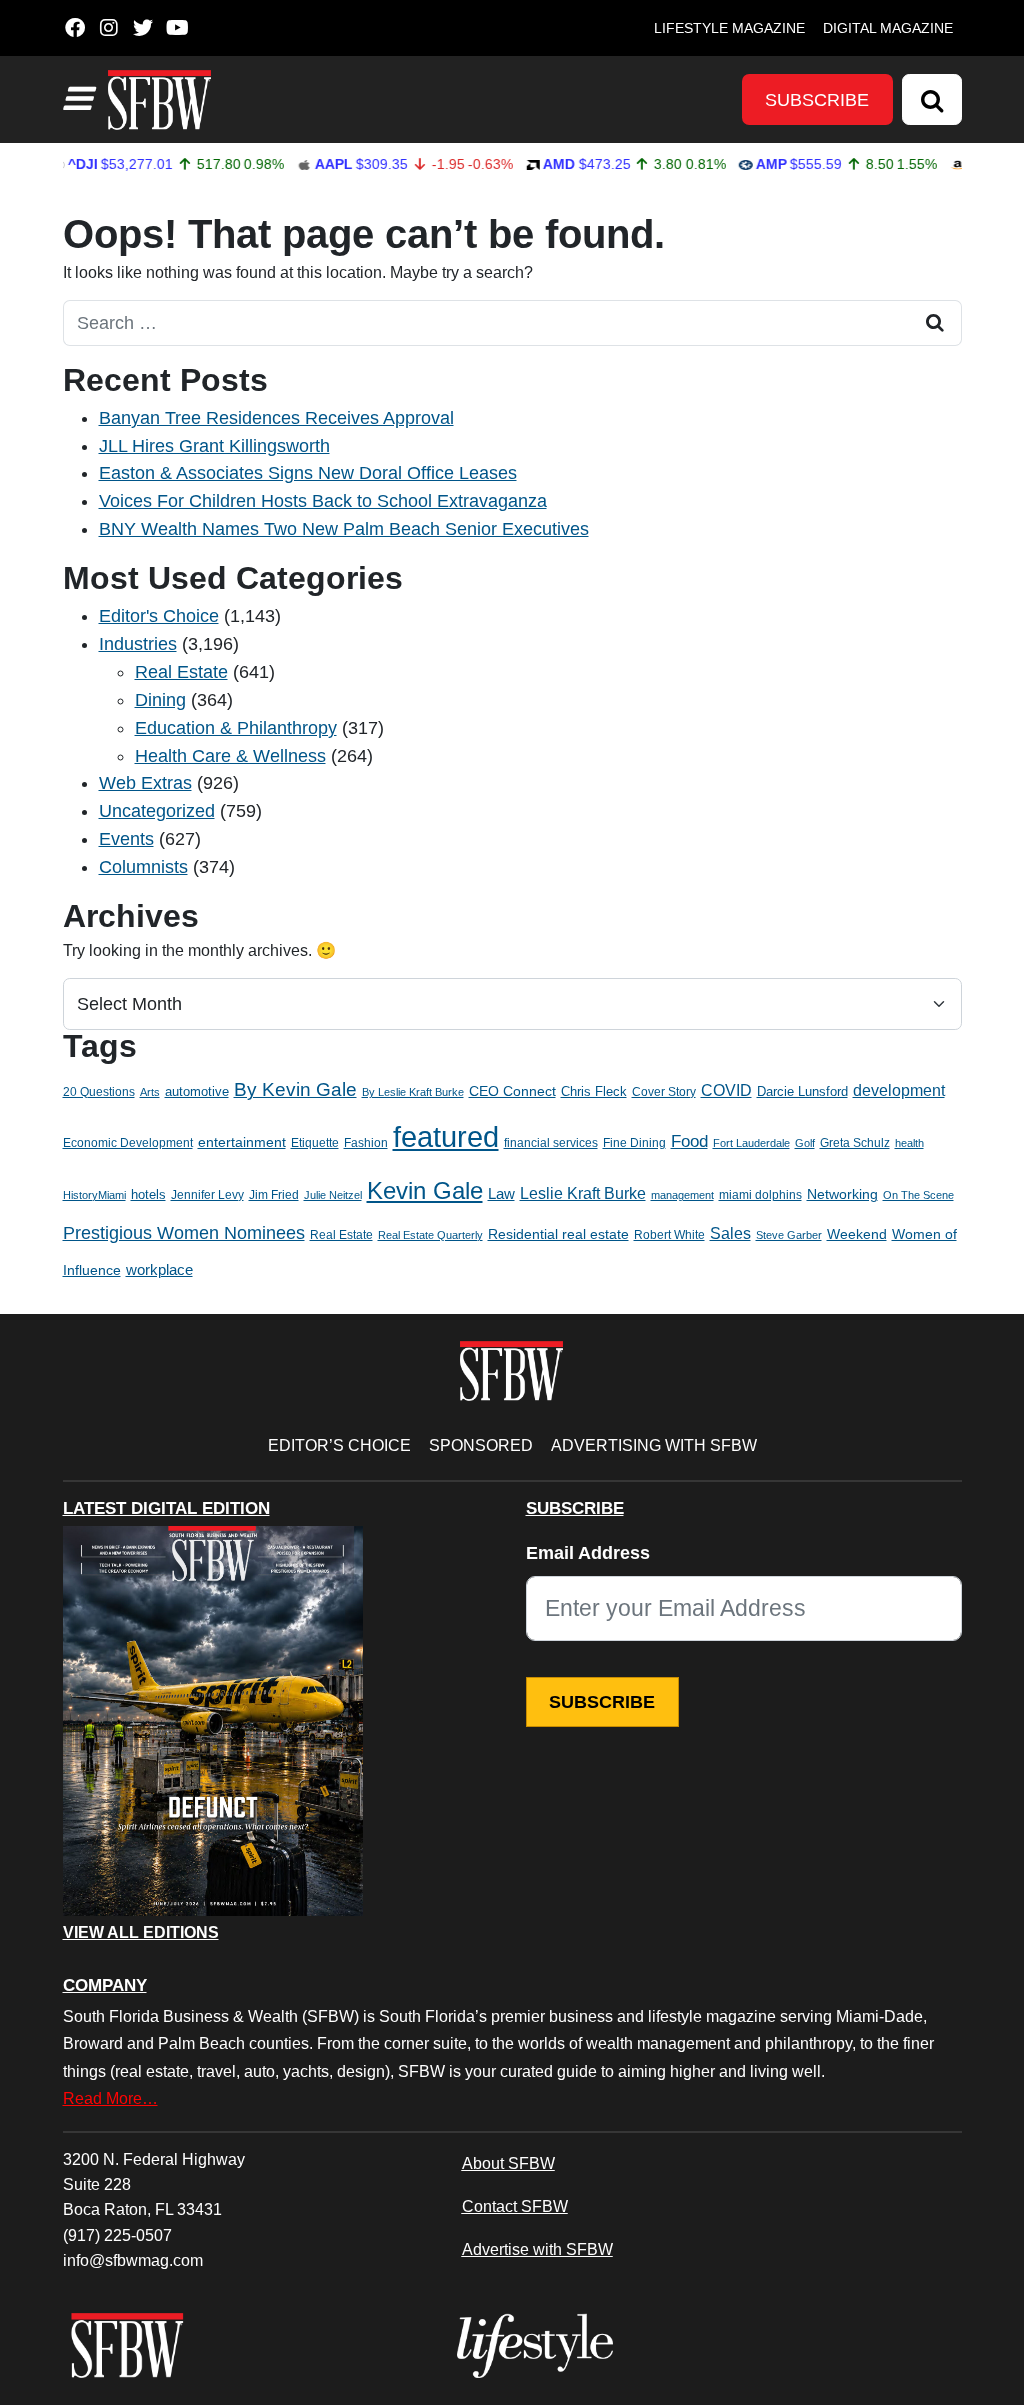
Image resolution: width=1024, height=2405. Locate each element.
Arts (150, 1092)
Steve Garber (789, 1235)
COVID (726, 1090)
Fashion (366, 1143)
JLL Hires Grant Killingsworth (214, 446)
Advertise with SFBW (537, 2249)
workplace (159, 1269)
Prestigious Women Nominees (184, 1233)
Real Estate (181, 672)
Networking (842, 1194)
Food (689, 1141)
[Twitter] (143, 28)
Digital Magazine (888, 28)
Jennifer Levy (207, 1195)
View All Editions (141, 1933)
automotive (197, 1092)
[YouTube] (177, 28)
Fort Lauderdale (751, 1143)
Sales (730, 1233)
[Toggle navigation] (77, 99)
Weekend (857, 1234)
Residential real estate (558, 1234)
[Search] (932, 99)
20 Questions (99, 1092)
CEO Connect (512, 1091)
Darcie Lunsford (802, 1091)
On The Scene (918, 1195)
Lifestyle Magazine (729, 28)
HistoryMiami (94, 1195)
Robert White (669, 1235)
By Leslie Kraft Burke (413, 1092)
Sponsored (481, 1445)
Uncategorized (157, 811)
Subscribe (817, 100)
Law (501, 1194)
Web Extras (145, 783)
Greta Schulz (855, 1143)
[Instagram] (109, 28)
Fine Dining (634, 1143)
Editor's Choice (159, 616)
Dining (160, 700)
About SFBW (508, 2163)
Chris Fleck (594, 1091)
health (909, 1143)
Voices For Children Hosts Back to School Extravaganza (323, 501)
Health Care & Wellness (230, 756)
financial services (551, 1143)
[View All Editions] (213, 1721)
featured (446, 1136)
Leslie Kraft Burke (583, 1193)
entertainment (242, 1142)
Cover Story (664, 1092)
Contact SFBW (515, 2206)
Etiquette (315, 1143)
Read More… (110, 2098)
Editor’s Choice (339, 1445)
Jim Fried (274, 1195)
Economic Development (128, 1143)
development (899, 1090)
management (682, 1195)
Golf (805, 1143)
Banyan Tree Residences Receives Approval (276, 418)
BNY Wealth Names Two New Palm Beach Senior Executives (344, 529)
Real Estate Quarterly (430, 1235)
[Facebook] (75, 28)
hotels (148, 1194)
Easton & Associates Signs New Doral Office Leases (308, 473)
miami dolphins (760, 1195)
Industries (138, 644)
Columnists (143, 867)
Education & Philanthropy (236, 728)
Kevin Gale (425, 1190)
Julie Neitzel (333, 1195)
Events (126, 839)
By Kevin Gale (295, 1089)
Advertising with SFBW (654, 1445)
